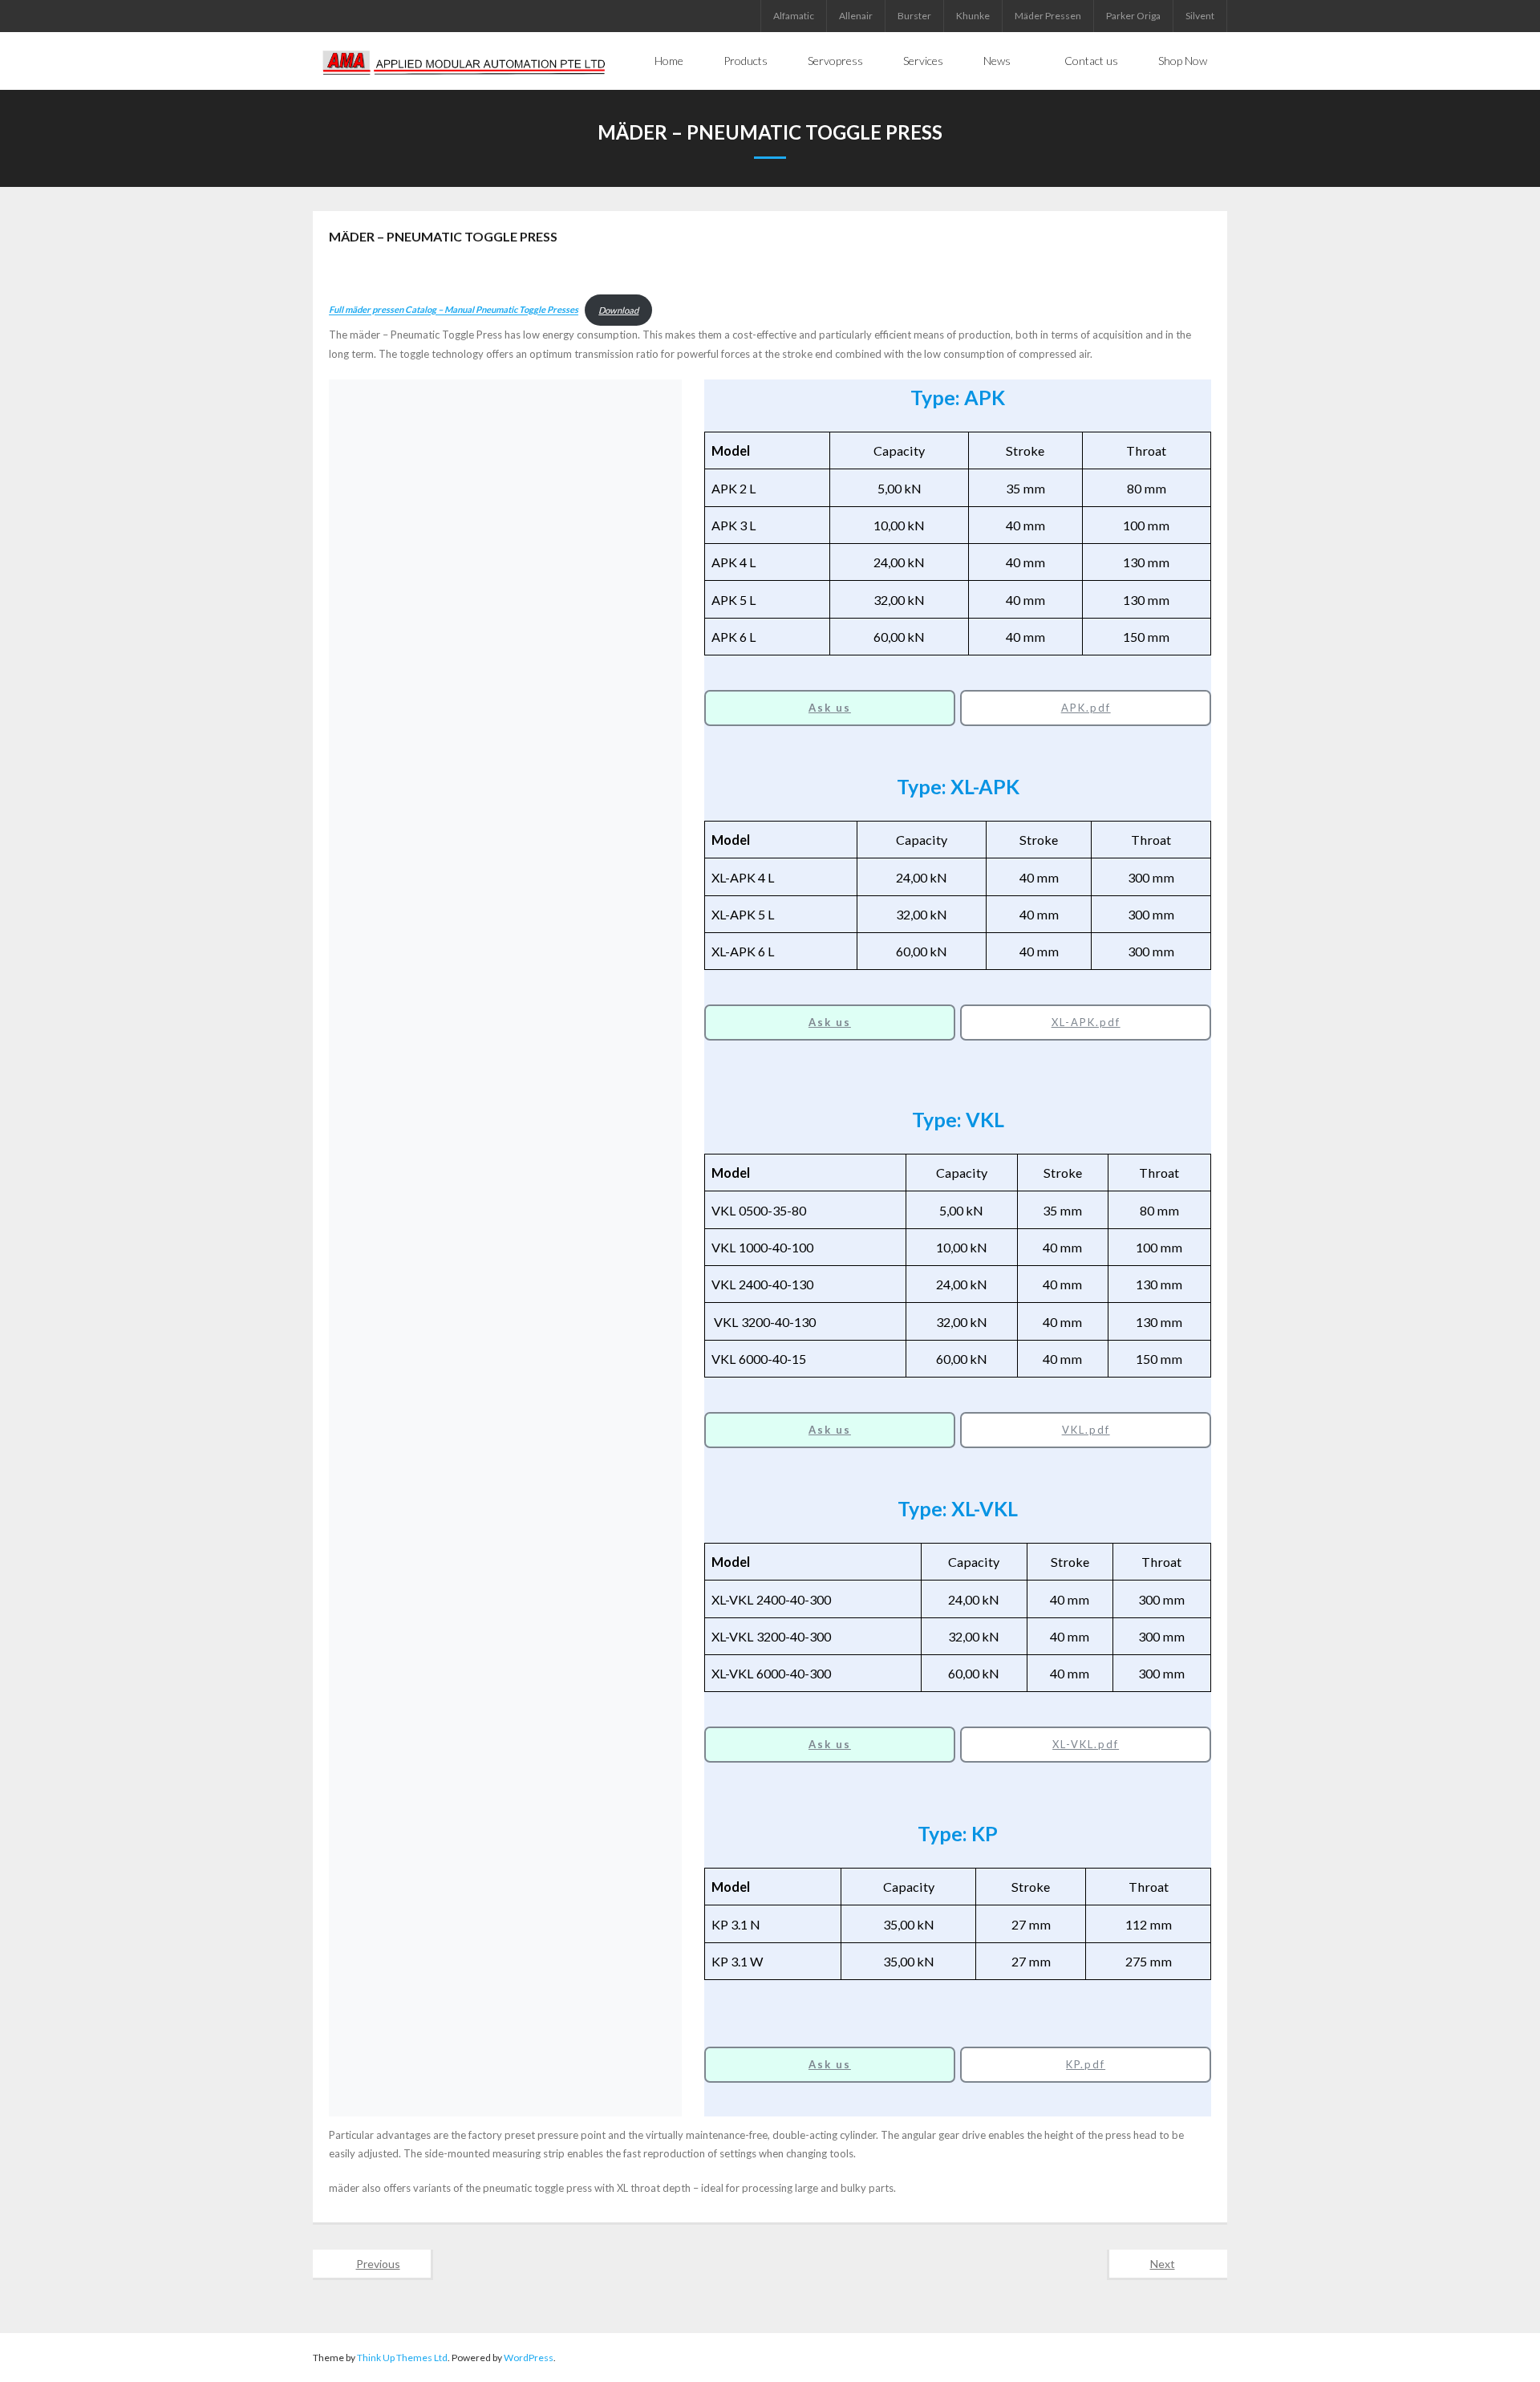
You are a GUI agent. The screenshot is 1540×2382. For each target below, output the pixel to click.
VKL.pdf (1086, 1430)
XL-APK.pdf (1086, 1022)
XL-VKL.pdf (1086, 1744)
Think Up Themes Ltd (402, 2358)
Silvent (1200, 16)
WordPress (529, 2358)
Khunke (973, 16)
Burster (914, 16)
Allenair (856, 16)
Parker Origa (1133, 16)
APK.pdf (1086, 708)
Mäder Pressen (1048, 16)
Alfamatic (794, 16)
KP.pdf (1086, 2064)
